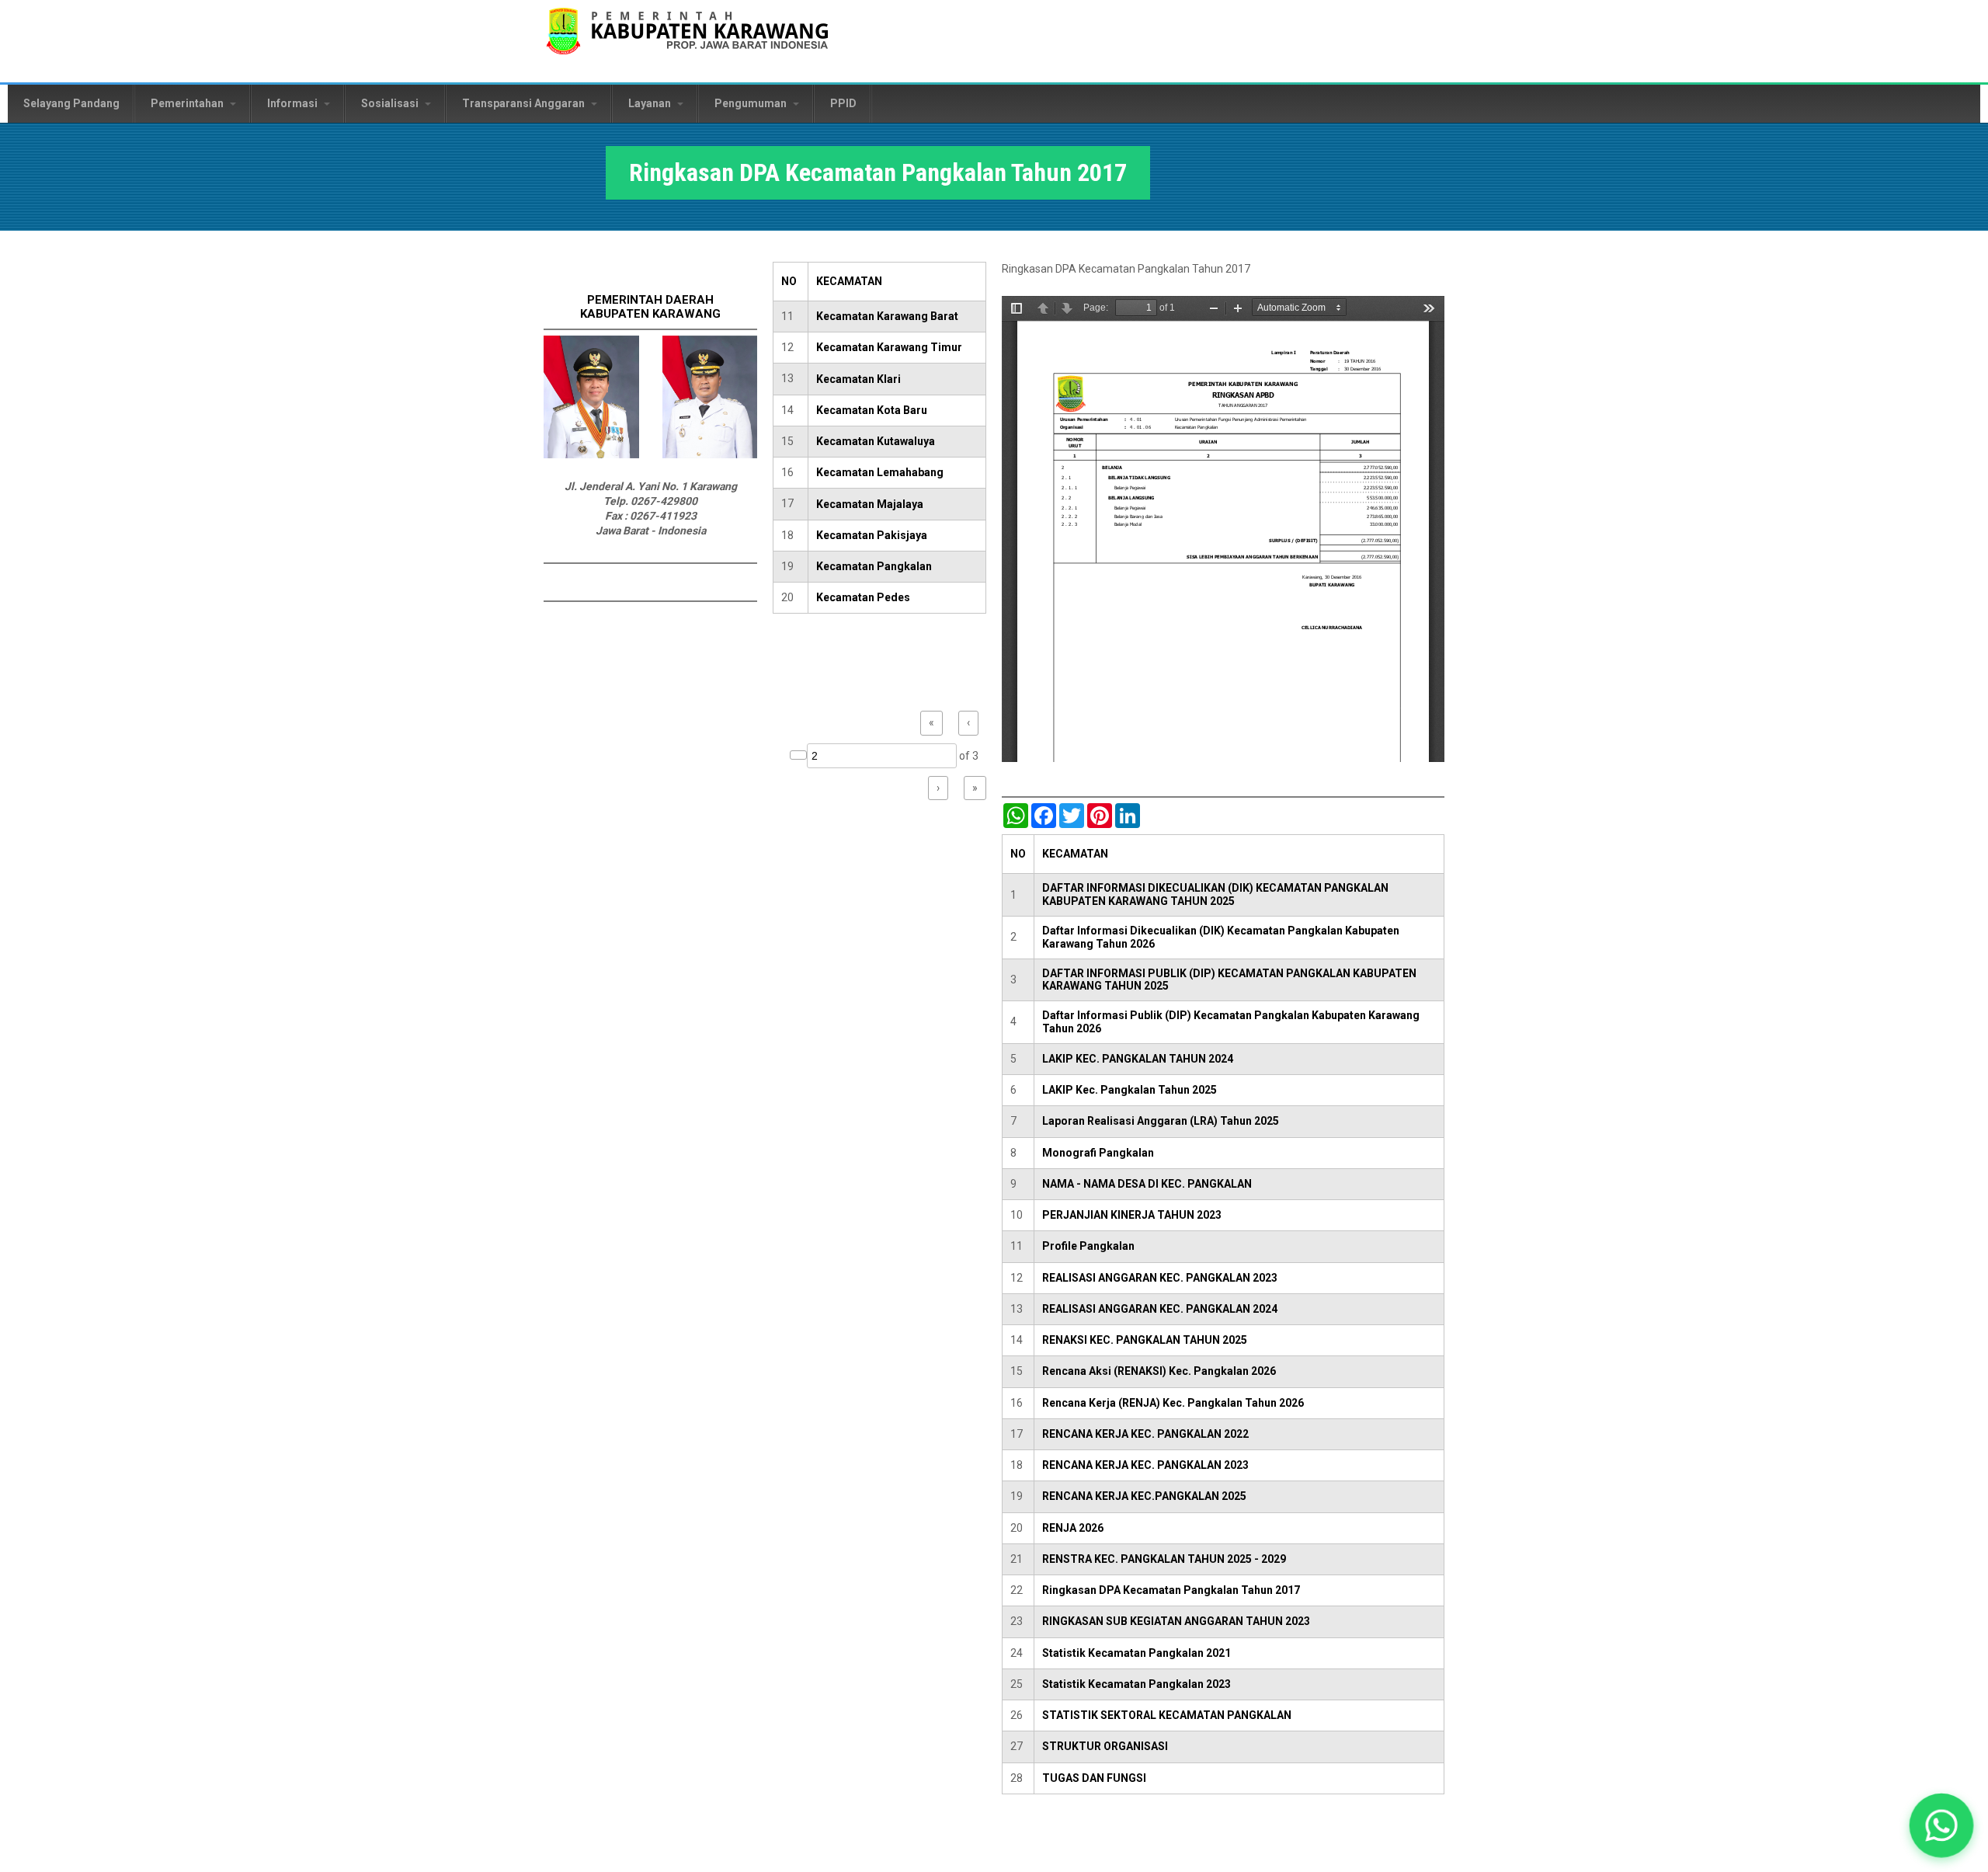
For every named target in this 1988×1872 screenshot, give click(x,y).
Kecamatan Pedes (863, 597)
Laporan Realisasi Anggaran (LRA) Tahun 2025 (1161, 1121)
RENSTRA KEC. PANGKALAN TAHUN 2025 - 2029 (1164, 1559)
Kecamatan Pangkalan (874, 566)
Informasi (294, 103)
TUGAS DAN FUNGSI (1094, 1778)
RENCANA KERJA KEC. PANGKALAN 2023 (1145, 1465)
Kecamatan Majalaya (870, 504)
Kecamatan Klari (858, 379)
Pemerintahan (188, 103)
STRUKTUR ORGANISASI (1105, 1746)
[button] (1941, 1825)
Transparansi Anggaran (525, 103)
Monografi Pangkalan (1098, 1153)
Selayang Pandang (71, 103)
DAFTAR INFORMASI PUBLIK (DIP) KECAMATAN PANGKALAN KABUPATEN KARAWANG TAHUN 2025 (1229, 980)
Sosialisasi (391, 103)
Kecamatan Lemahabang (880, 472)
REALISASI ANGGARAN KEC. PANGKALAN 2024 (1160, 1309)
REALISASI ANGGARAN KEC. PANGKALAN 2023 (1160, 1278)
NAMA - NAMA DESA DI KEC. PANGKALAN (1147, 1184)
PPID (843, 103)
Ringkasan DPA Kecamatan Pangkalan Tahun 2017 (1171, 1590)
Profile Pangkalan (1088, 1246)
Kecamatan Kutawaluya (876, 441)
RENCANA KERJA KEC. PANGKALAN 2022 (1145, 1434)
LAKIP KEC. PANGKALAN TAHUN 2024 (1138, 1059)
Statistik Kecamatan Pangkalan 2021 (1136, 1653)
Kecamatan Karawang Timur (889, 347)
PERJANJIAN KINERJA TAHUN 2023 (1132, 1215)
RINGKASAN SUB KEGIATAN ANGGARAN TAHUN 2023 (1176, 1621)
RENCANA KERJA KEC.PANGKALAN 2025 (1144, 1496)
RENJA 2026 (1073, 1528)
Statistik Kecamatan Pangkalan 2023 (1136, 1684)
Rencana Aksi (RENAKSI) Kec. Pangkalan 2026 (1159, 1371)
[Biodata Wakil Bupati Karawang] (710, 454)
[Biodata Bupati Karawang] (591, 454)
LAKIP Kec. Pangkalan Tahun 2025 (1130, 1090)
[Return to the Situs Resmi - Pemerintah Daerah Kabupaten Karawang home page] (687, 41)
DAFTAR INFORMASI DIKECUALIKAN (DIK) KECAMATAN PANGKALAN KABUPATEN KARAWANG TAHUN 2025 (1215, 894)
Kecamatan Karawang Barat (887, 316)
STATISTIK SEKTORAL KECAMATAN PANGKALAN (1167, 1715)
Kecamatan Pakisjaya (872, 535)
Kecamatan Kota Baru (872, 410)
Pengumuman (752, 103)
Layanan (651, 103)
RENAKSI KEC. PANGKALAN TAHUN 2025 (1145, 1340)
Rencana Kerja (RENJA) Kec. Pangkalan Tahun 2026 (1173, 1403)
